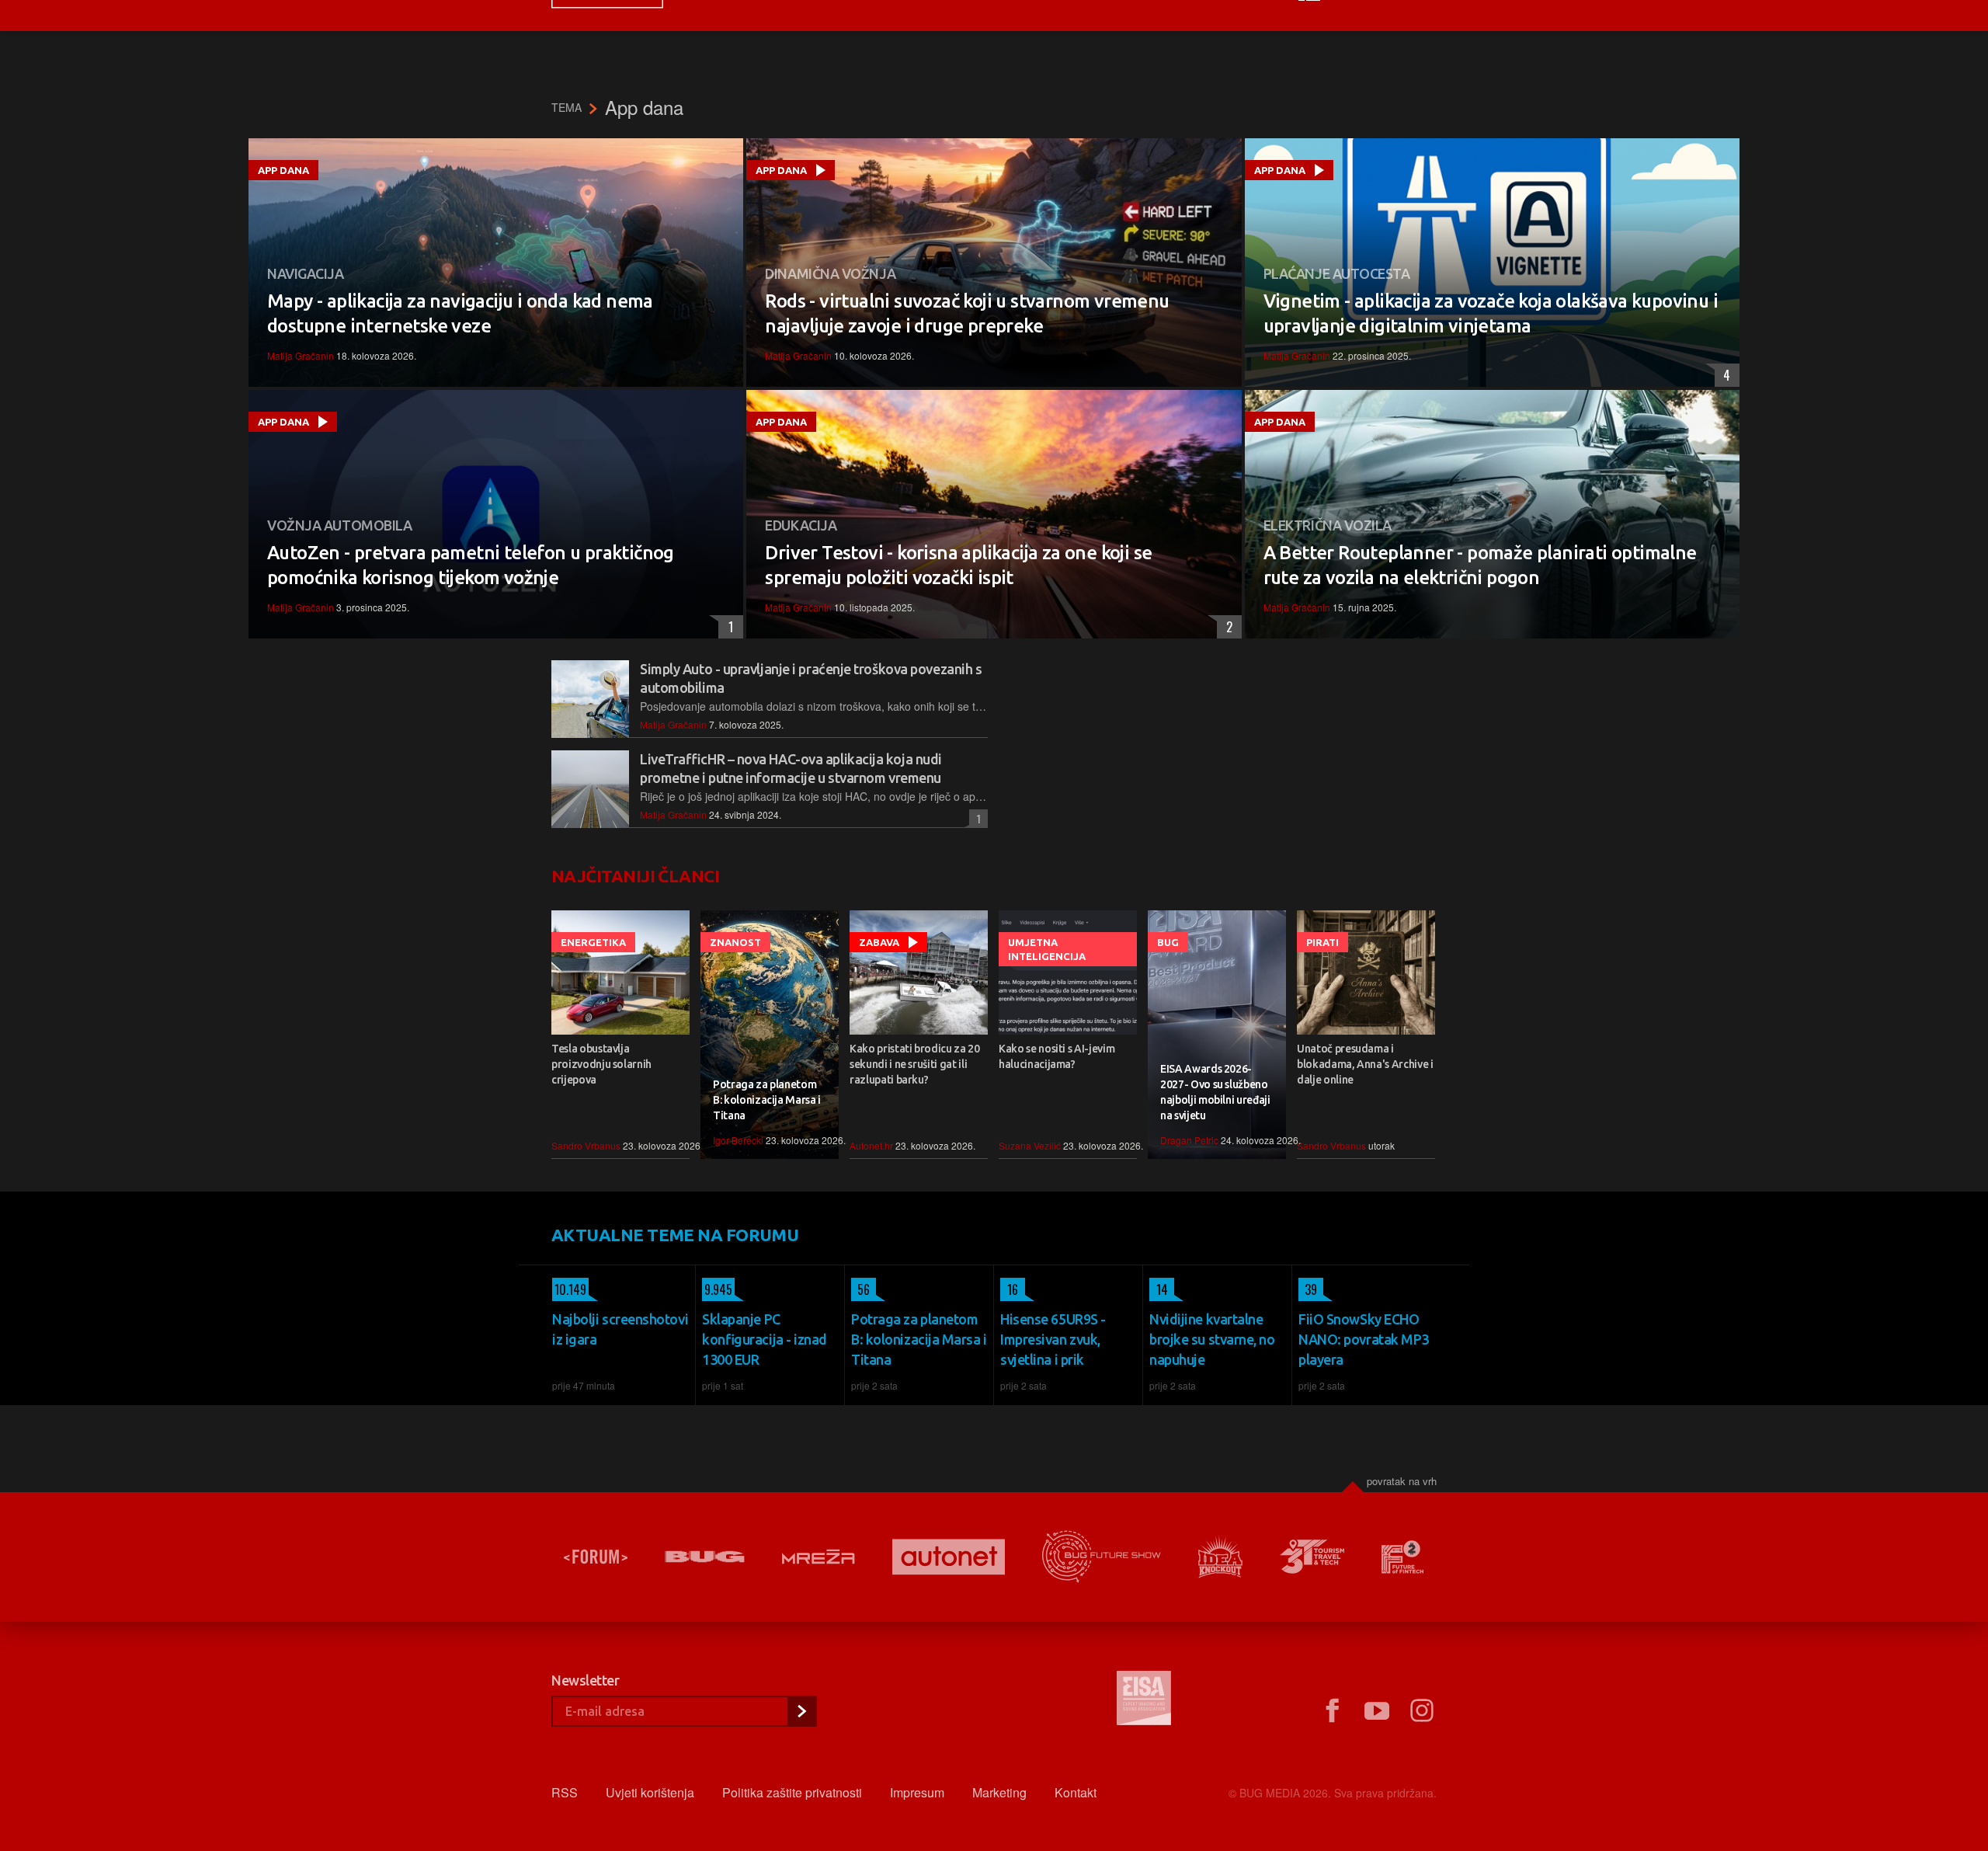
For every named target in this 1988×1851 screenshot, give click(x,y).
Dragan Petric (1189, 1140)
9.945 (717, 1289)
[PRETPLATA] (801, 1711)
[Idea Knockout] (1220, 1557)
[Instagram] (1422, 1711)
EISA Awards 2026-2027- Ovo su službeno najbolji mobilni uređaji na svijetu (1215, 1092)
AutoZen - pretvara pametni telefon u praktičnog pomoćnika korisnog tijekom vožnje (471, 565)
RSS (565, 1792)
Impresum (917, 1792)
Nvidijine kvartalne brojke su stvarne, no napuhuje (1212, 1339)
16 (1009, 1289)
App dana (283, 170)
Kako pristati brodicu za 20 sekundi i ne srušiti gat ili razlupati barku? (915, 1064)
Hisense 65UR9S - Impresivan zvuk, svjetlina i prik (1053, 1339)
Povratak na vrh (1402, 1481)
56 (860, 1289)
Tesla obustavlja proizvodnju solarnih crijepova (601, 1064)
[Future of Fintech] (1403, 1557)
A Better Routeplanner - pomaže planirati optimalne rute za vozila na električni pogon (1480, 565)
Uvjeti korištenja (650, 1792)
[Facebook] (1332, 1711)
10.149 (569, 1289)
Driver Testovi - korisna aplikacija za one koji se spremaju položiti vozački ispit (958, 565)
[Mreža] (818, 1557)
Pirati (1322, 942)
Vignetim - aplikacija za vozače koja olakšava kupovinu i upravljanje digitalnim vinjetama (1491, 313)
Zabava (879, 942)
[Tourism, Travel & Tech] (1312, 1557)
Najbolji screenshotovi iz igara (620, 1329)
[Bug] (705, 1557)
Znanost (735, 942)
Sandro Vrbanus (586, 1145)
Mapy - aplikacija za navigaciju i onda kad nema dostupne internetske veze (460, 313)
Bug (1168, 942)
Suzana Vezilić (1030, 1145)
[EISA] (1144, 1700)
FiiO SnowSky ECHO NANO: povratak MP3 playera (1364, 1339)
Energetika (593, 942)
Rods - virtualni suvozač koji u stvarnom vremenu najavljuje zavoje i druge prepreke (967, 313)
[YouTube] (1377, 1711)
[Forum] (596, 1557)
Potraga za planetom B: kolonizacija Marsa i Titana (767, 1100)
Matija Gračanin (301, 355)
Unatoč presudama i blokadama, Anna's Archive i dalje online (1365, 1064)
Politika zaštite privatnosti (792, 1792)
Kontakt (1076, 1792)
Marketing (999, 1792)
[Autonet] (949, 1557)
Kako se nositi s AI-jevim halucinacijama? (1057, 1056)
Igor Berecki (738, 1140)
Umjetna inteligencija (1047, 949)
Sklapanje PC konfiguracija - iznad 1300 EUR (765, 1339)
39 (1308, 1289)
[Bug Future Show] (1102, 1557)
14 (1159, 1289)
